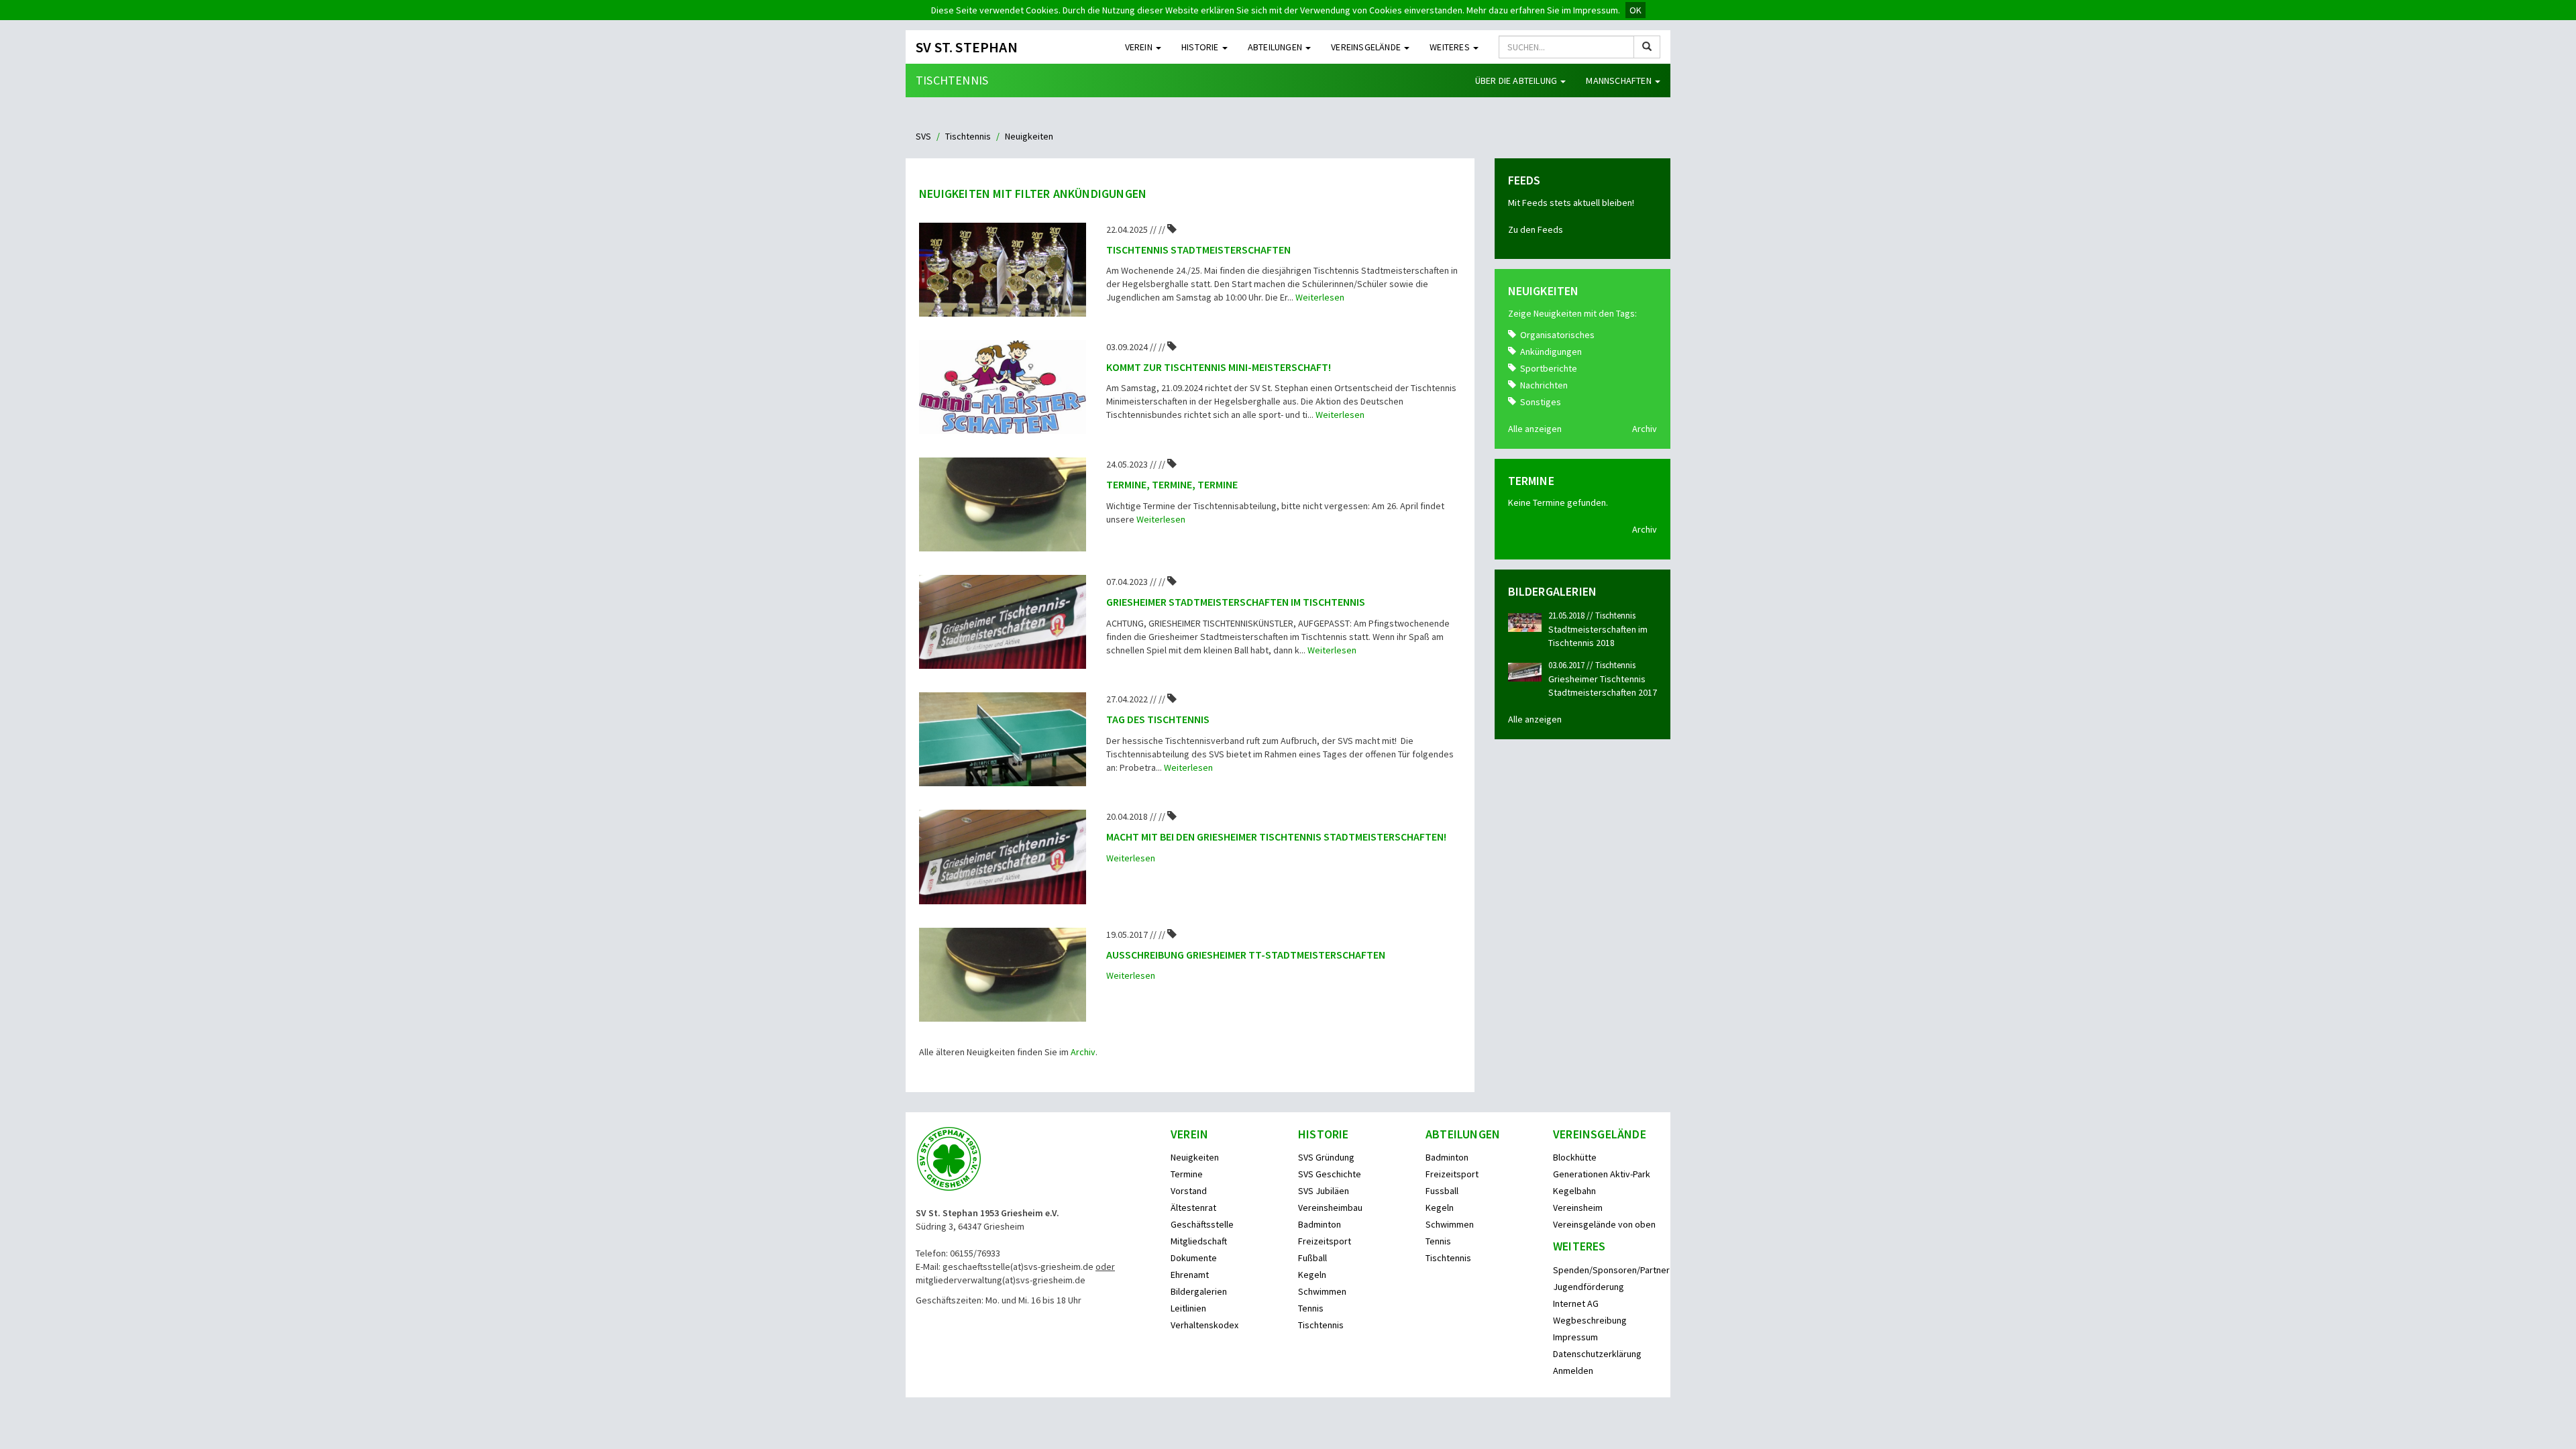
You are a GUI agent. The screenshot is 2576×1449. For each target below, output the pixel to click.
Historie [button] (1201, 47)
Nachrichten (1544, 385)
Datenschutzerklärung (1597, 1354)
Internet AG (1576, 1303)
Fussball (1442, 1191)
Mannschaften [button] (1620, 80)
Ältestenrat (1193, 1207)
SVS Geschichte (1330, 1174)
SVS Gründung (1326, 1157)
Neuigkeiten (1195, 1157)
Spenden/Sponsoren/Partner (1611, 1270)
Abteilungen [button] (1276, 47)
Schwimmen (1322, 1291)
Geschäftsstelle (1202, 1224)
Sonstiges (1541, 402)
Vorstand (1189, 1191)
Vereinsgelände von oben (1604, 1224)
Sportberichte (1549, 368)
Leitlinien (1188, 1308)
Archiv (1083, 1052)
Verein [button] (1140, 47)
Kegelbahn (1574, 1191)
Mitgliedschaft (1199, 1241)
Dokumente (1194, 1258)
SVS (923, 136)
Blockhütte (1575, 1157)
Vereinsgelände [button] (1367, 47)
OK (1635, 10)
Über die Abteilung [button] (1517, 80)
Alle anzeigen (1535, 429)
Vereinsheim (1578, 1207)
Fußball (1312, 1258)
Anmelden (1573, 1371)
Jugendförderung (1589, 1287)
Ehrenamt (1190, 1275)
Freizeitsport (1325, 1241)
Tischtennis (952, 80)
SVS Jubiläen (1324, 1191)
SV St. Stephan (967, 47)
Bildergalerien (1199, 1291)
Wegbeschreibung (1590, 1320)
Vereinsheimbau (1330, 1207)
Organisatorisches (1557, 335)
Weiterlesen (1320, 297)
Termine (1187, 1174)
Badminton (1320, 1224)
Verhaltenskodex (1204, 1325)
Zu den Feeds (1536, 229)
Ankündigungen (1551, 352)
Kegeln (1312, 1275)
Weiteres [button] (1451, 47)
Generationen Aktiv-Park (1602, 1174)
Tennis (1311, 1308)
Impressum (1575, 1337)
